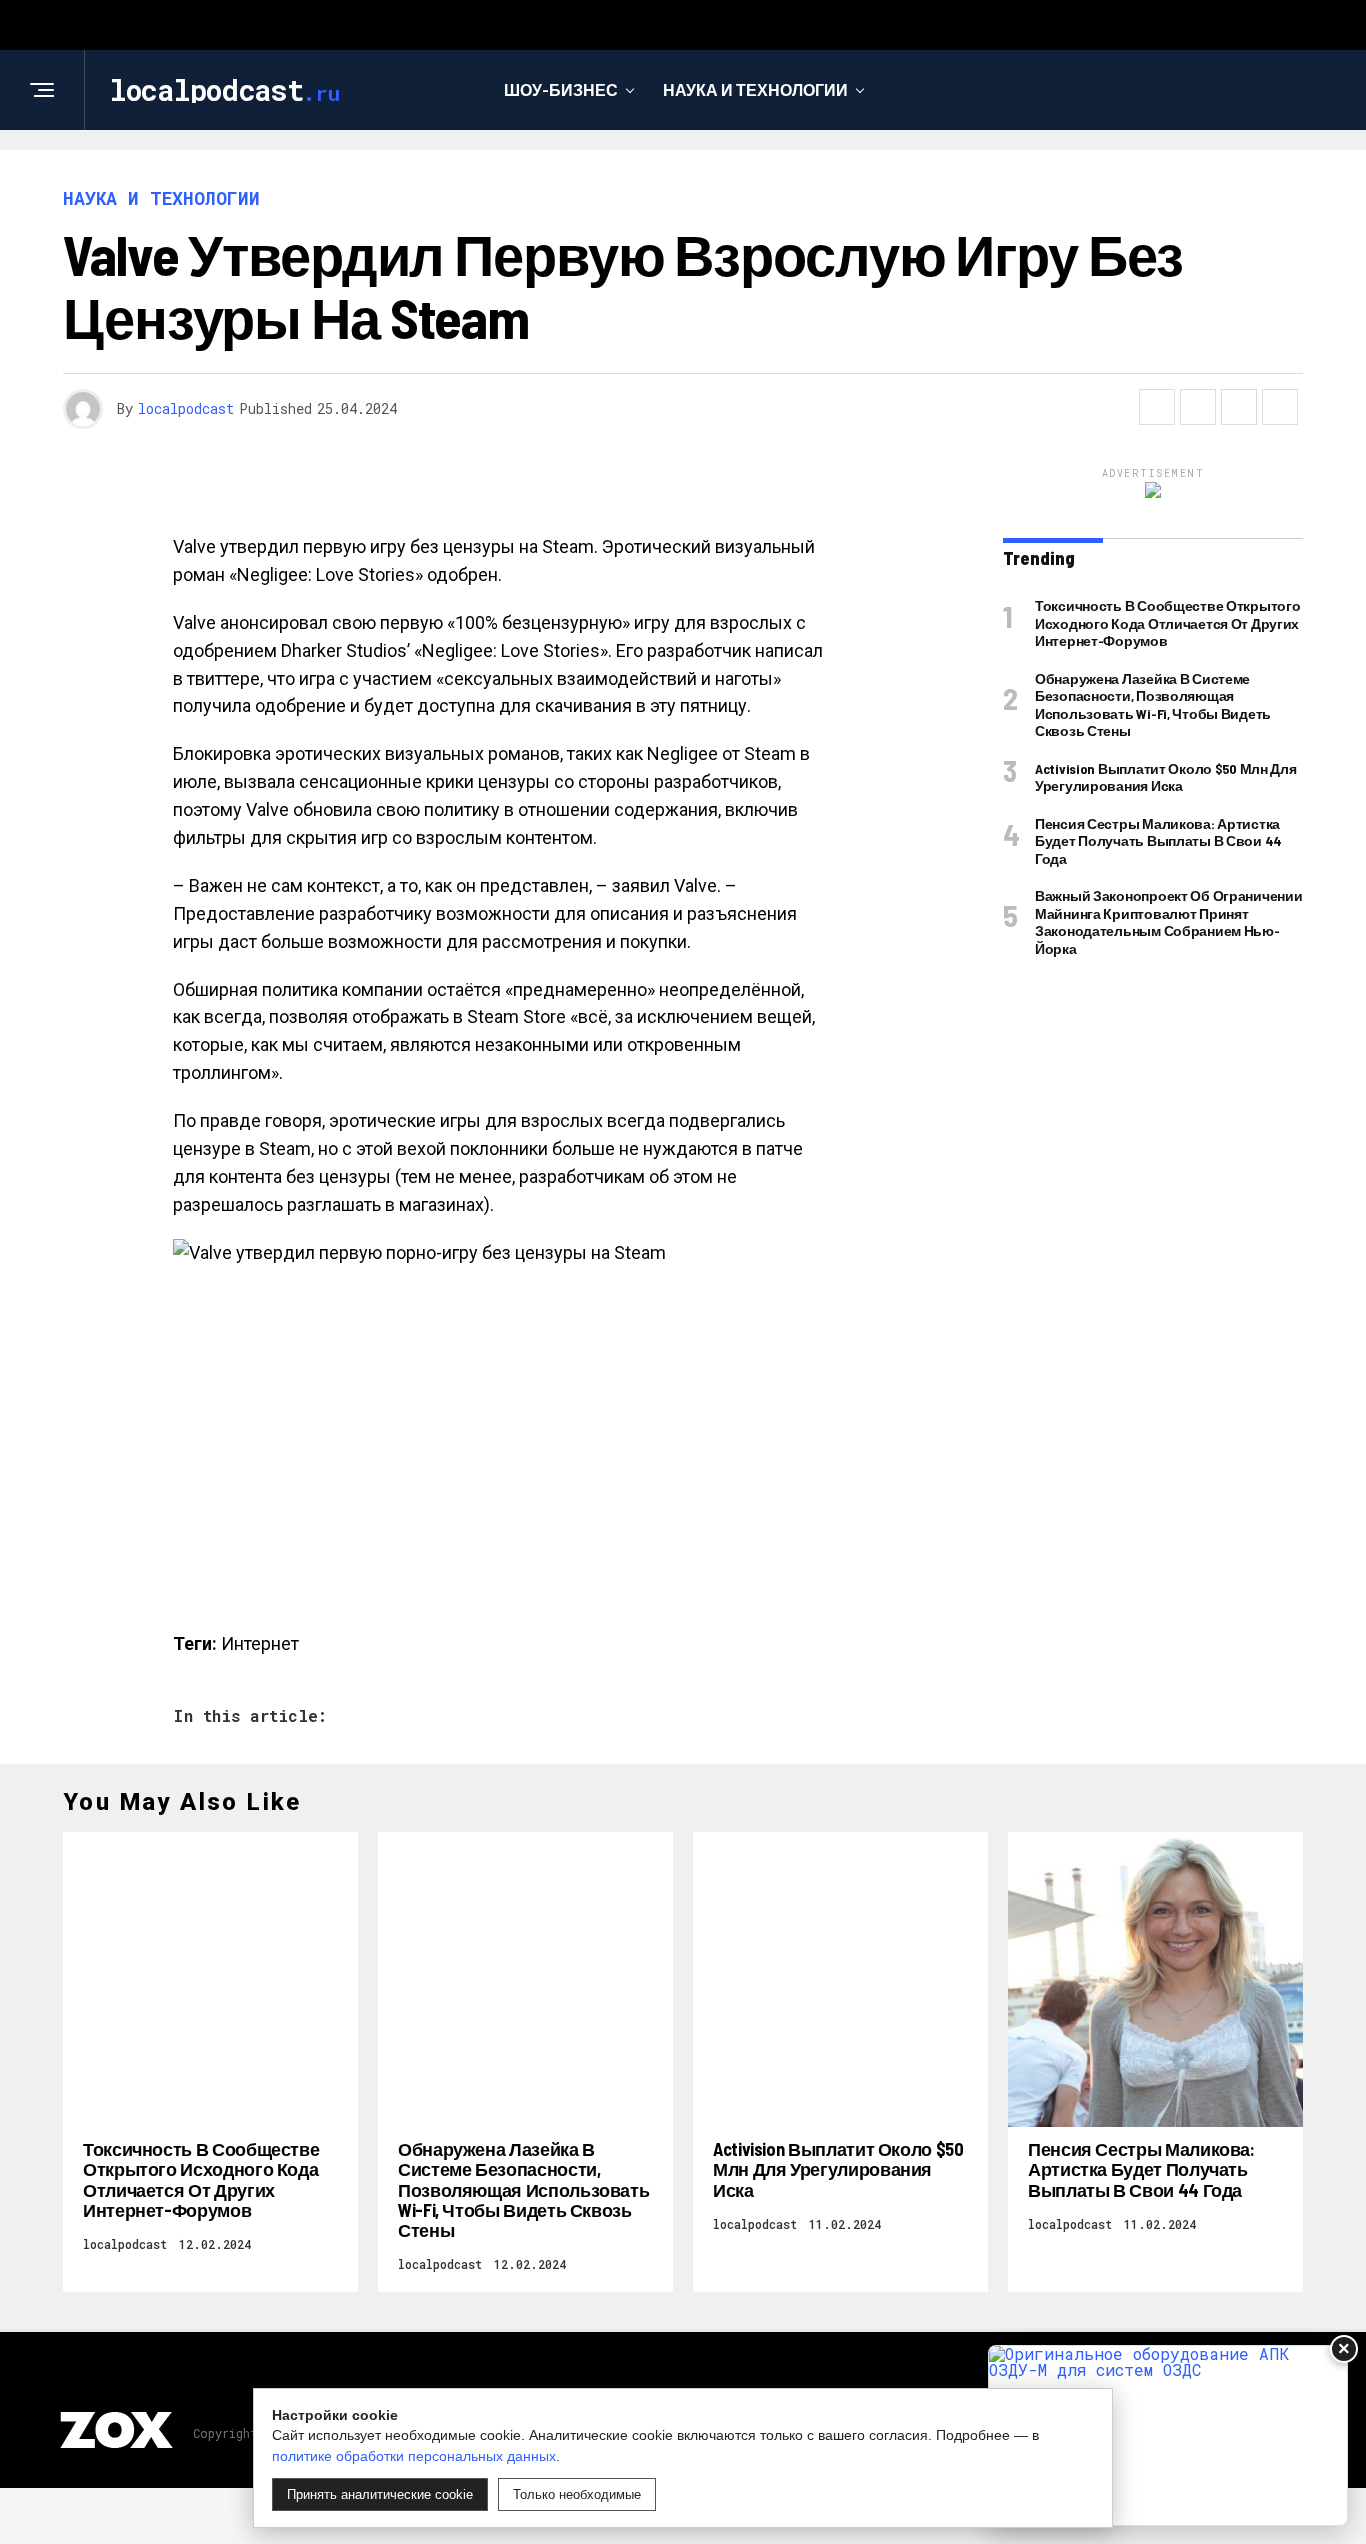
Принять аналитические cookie (380, 2494)
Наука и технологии (755, 89)
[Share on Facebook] (1157, 407)
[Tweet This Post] (1198, 407)
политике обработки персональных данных (414, 2456)
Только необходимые (577, 2494)
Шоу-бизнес (561, 89)
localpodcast (186, 408)
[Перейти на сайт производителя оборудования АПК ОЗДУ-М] (1168, 2435)
